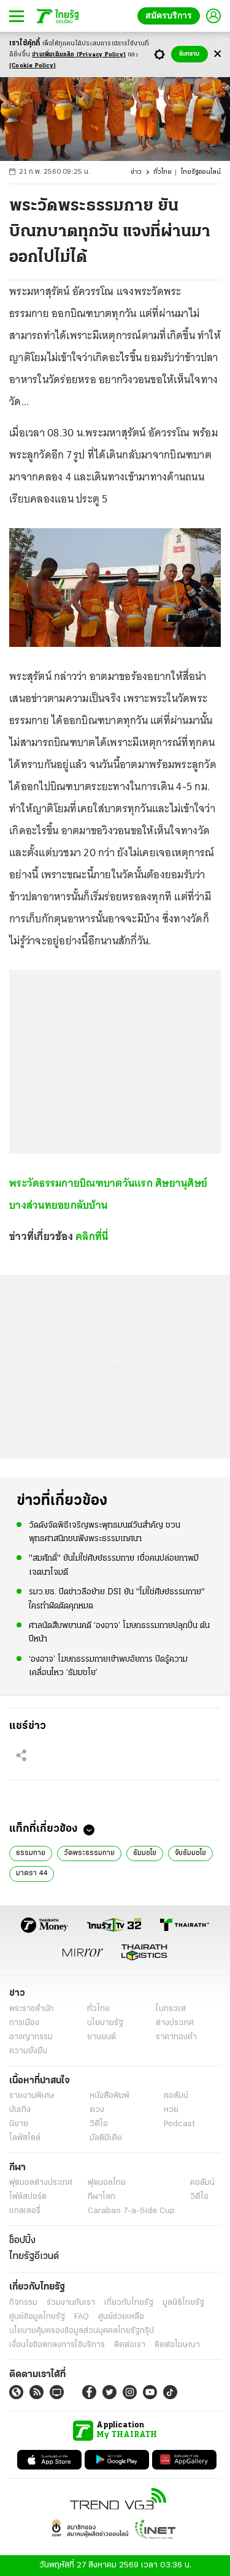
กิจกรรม (23, 2303)
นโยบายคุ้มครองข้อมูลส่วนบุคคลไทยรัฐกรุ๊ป (82, 2331)
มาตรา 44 (32, 1873)
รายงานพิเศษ (32, 2096)
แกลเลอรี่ (25, 2211)
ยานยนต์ (102, 2037)
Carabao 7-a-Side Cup (131, 2211)
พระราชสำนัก (32, 2009)
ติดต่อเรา (130, 2345)
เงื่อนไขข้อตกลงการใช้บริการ (57, 2345)
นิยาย (19, 2124)
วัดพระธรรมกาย (89, 1853)
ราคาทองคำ (176, 2037)
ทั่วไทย (163, 172)
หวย (171, 2110)
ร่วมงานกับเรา (71, 2303)
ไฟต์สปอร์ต (28, 2197)
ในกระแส (171, 2009)
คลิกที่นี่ (92, 1236)
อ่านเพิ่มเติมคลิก (79, 55)
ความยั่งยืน (28, 2051)
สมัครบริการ (171, 16)
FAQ (82, 2317)
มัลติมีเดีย (106, 2138)
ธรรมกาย (31, 1853)
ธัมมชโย (145, 1853)
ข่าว (136, 172)
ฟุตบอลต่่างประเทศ (41, 2183)
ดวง (97, 2110)
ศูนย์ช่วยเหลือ (121, 2317)
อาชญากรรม (31, 2037)
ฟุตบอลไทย (107, 2183)
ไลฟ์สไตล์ (25, 2138)
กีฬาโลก (102, 2197)
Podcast (179, 2124)
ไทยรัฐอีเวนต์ (34, 2257)
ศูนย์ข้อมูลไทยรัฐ (37, 2317)
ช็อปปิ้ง (22, 2241)
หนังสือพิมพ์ (109, 2096)
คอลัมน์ (176, 2096)
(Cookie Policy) (33, 66)
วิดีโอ (99, 2124)
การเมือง (24, 2023)
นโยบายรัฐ (105, 2023)
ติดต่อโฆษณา (177, 2345)
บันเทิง (20, 2110)
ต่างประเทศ (175, 2023)
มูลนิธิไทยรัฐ (183, 2303)
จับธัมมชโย (190, 1853)
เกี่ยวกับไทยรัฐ (129, 2303)
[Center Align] (217, 54)
